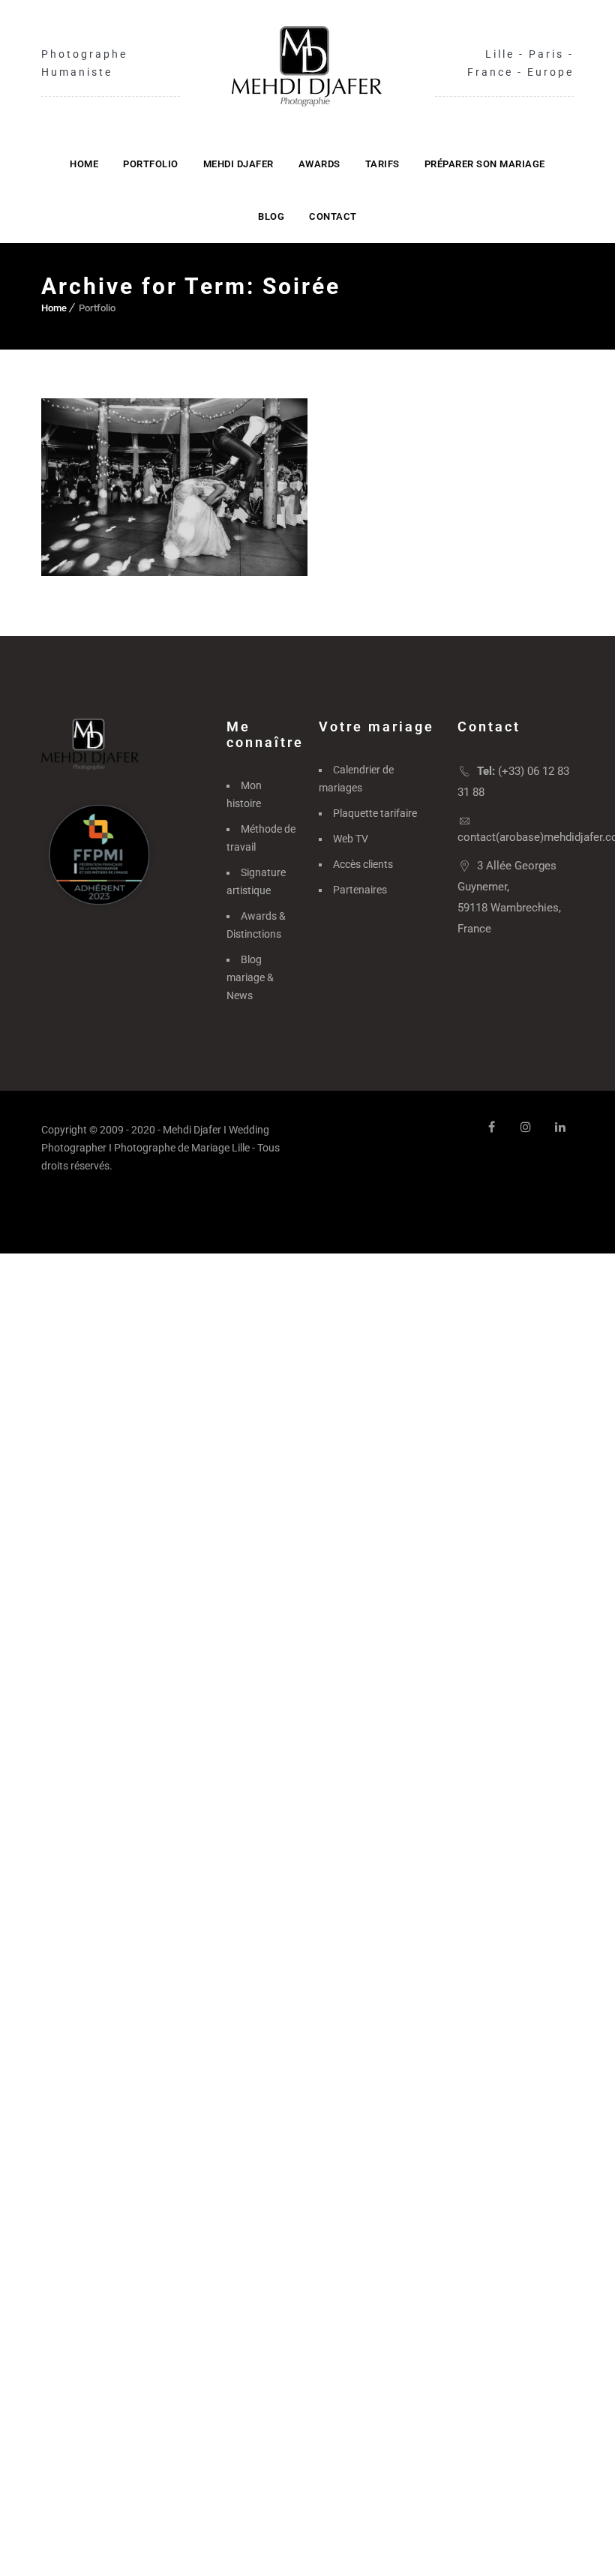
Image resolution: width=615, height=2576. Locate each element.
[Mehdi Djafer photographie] (307, 66)
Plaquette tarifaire (375, 813)
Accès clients (363, 864)
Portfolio (151, 164)
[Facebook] (491, 1127)
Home (84, 164)
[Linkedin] (560, 1127)
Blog (271, 216)
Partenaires (360, 890)
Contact (333, 216)
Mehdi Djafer (238, 164)
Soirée (195, 547)
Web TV (351, 839)
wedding (236, 547)
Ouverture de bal (133, 547)
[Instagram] (526, 1127)
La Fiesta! (175, 498)
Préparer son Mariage (485, 164)
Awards (319, 164)
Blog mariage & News (250, 977)
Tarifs (382, 164)
